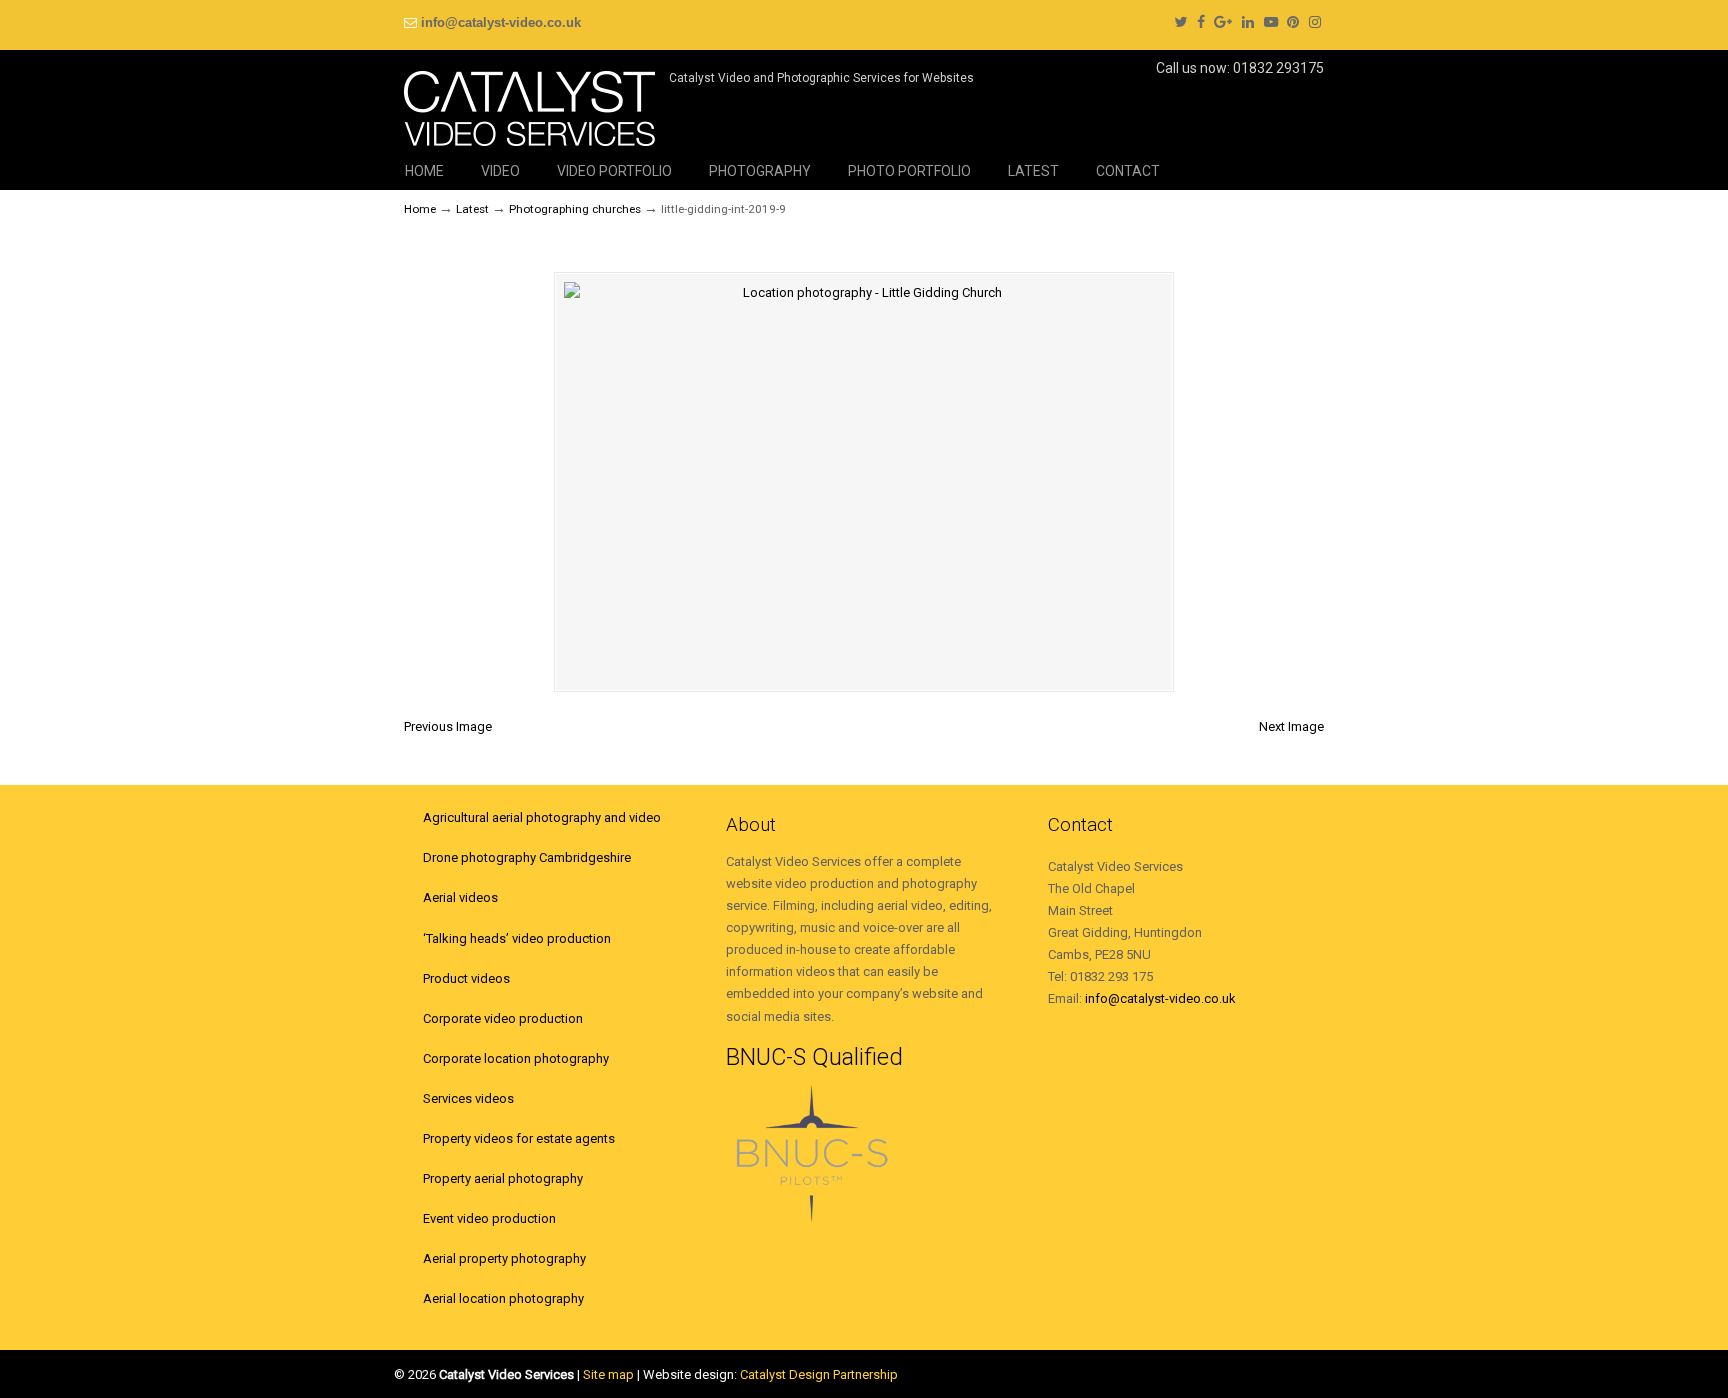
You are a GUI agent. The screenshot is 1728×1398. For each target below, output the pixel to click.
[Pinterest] (1294, 22)
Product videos (466, 978)
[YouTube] (1271, 22)
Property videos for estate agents (519, 1138)
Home (420, 209)
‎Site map (608, 1374)
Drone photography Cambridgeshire (527, 857)
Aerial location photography (503, 1298)
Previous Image (448, 726)
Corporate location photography (516, 1058)
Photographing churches (575, 209)
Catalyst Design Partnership (819, 1374)
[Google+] (1223, 22)
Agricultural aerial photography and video (542, 817)
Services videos (468, 1098)
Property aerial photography (503, 1178)
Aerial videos (460, 897)
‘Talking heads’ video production (517, 938)
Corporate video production (503, 1018)
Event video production (489, 1218)
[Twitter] (1180, 22)
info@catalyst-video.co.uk (501, 22)
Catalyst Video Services (529, 101)
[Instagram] (1315, 22)
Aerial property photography (504, 1258)
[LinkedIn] (1248, 22)
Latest (472, 209)
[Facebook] (1201, 22)
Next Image (1291, 726)
